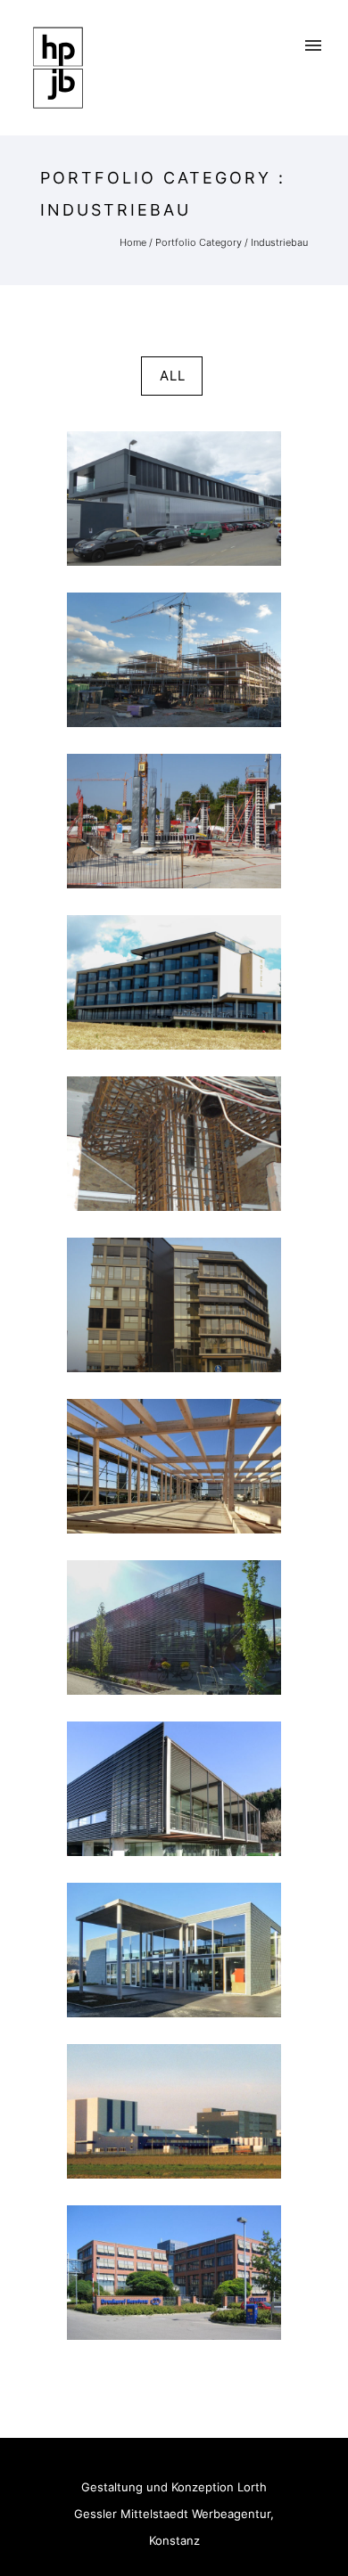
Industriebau (279, 242)
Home (133, 242)
